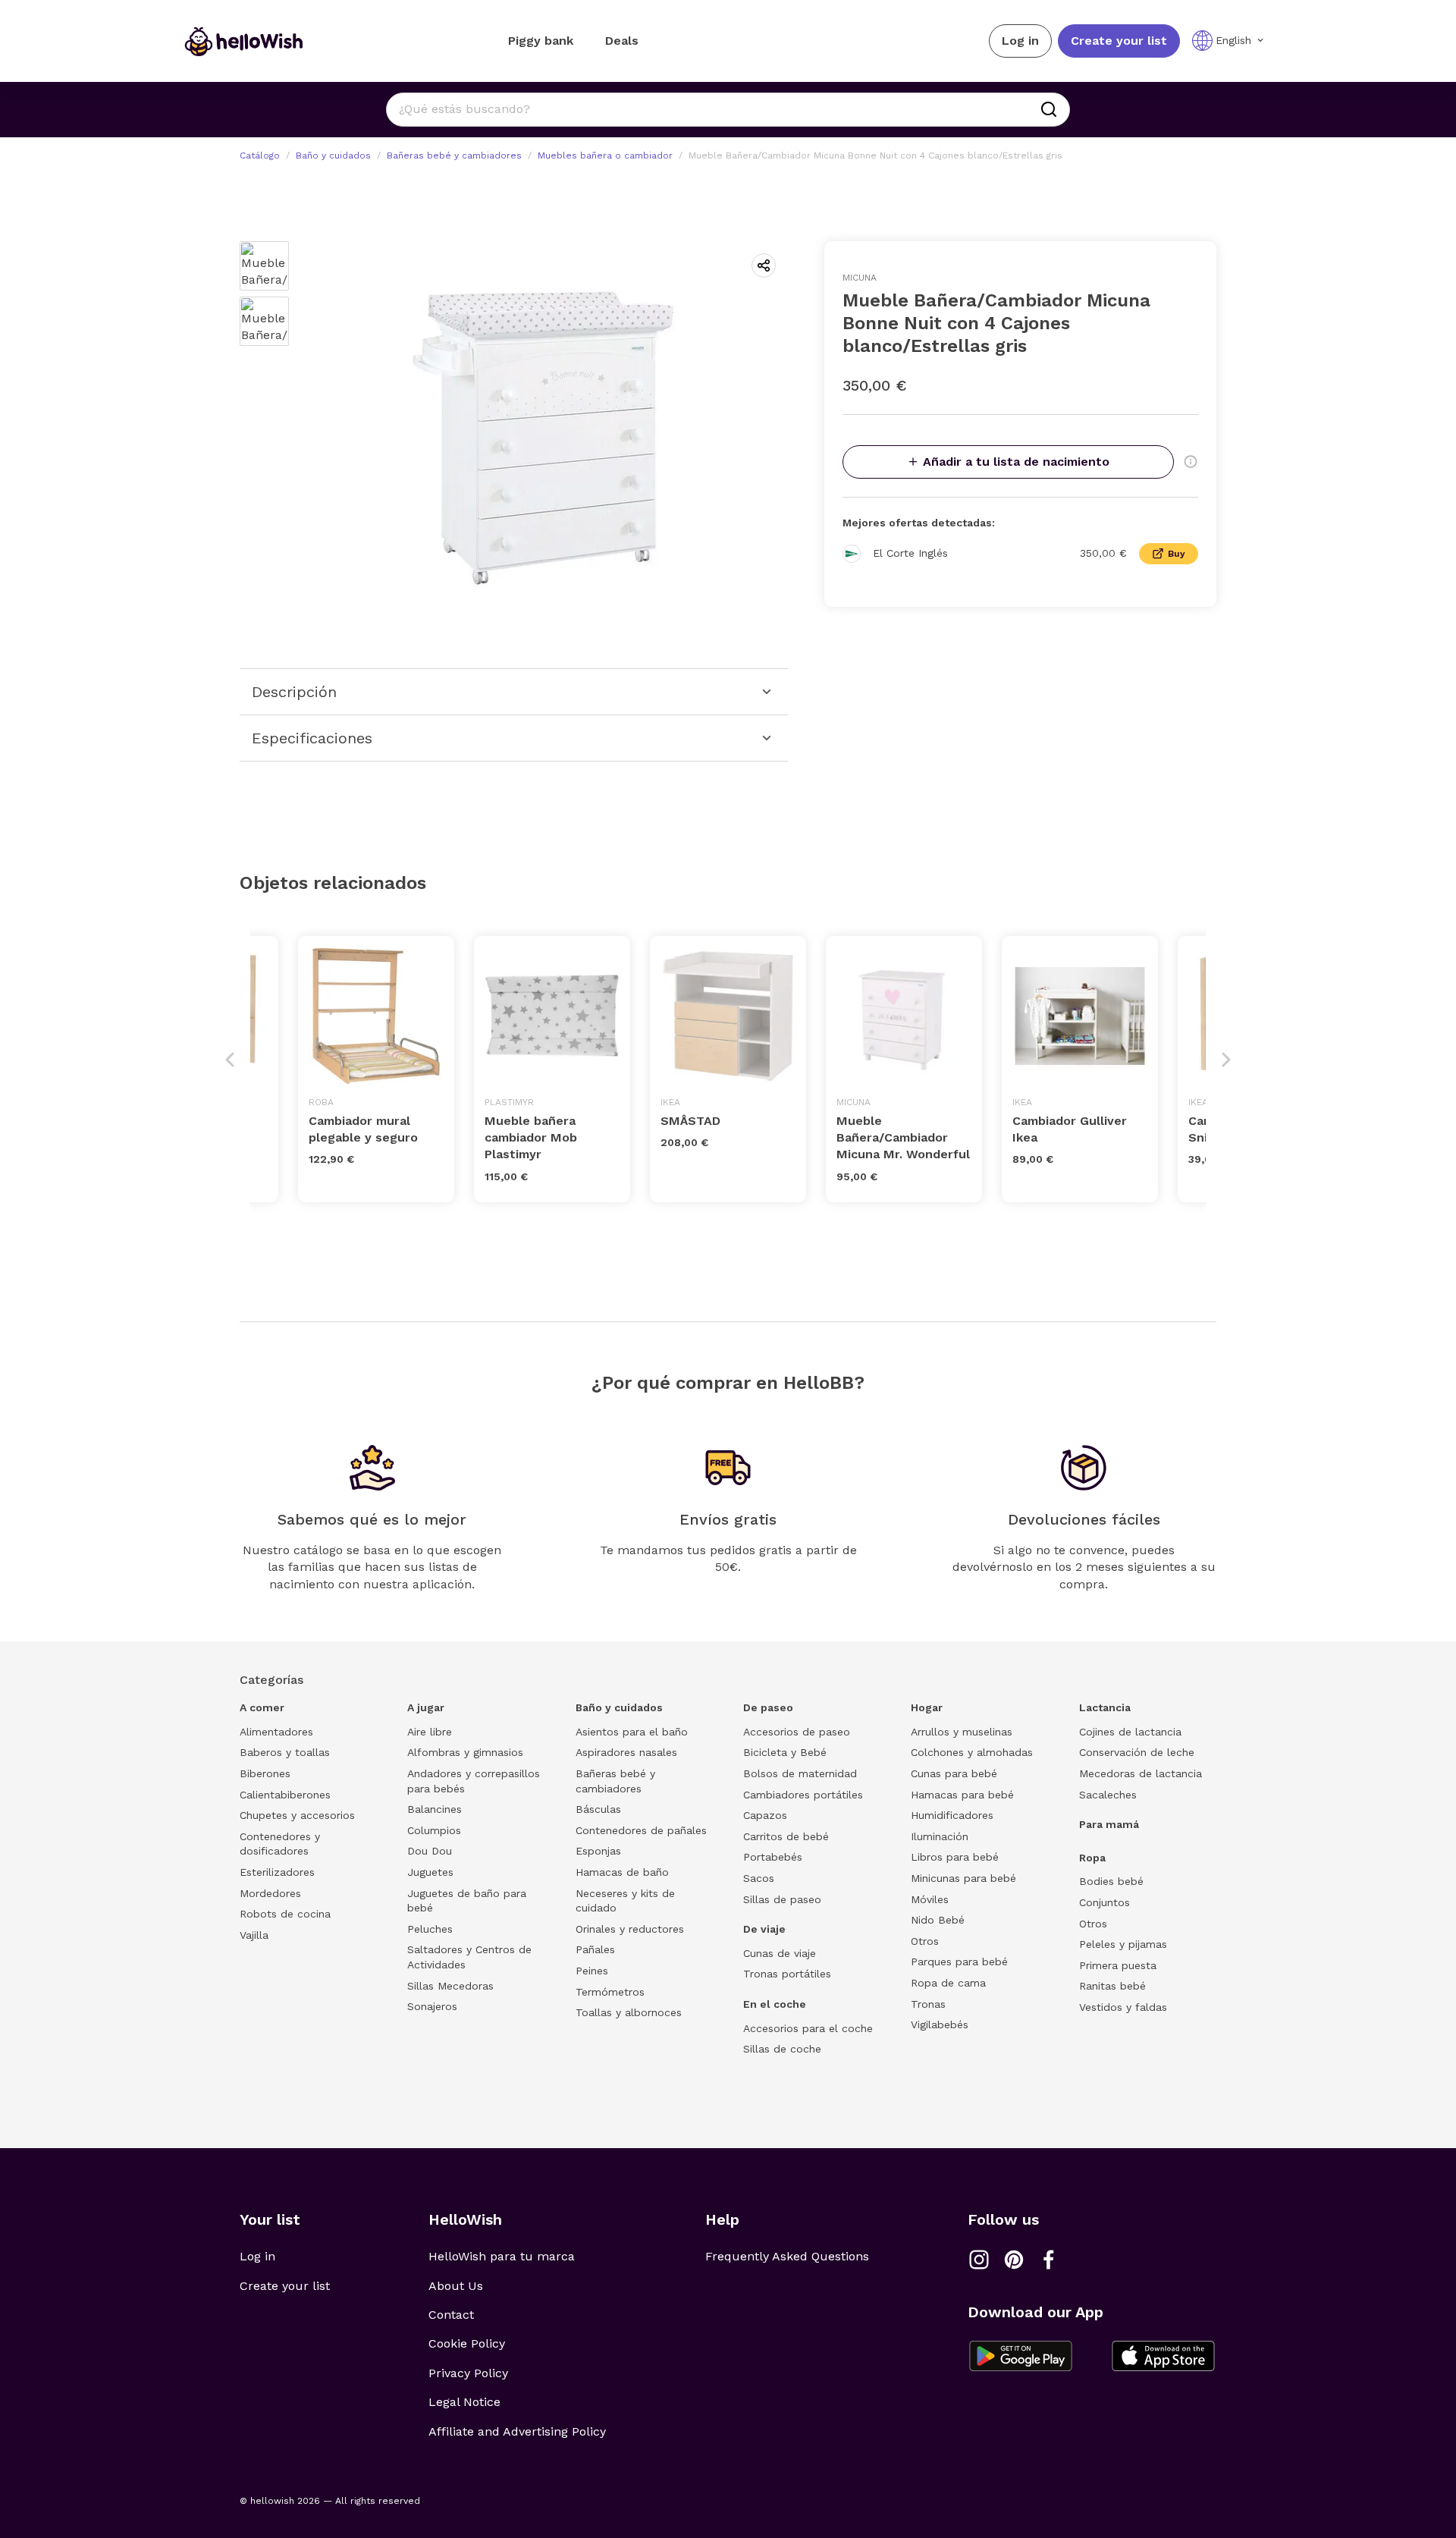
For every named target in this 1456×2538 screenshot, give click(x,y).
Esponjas (598, 1851)
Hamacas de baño (622, 1872)
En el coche (775, 2004)
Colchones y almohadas (972, 1752)
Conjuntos (1105, 1902)
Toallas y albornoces (629, 2012)
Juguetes (430, 1872)
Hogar (927, 1707)
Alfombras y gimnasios (465, 1752)
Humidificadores (952, 1815)
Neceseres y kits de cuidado (625, 1901)
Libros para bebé (955, 1857)
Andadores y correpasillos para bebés (474, 1781)
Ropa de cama (948, 1983)
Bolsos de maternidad (800, 1773)
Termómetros (610, 1992)
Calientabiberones (285, 1795)
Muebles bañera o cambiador (605, 155)
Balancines (435, 1809)
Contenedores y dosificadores (280, 1844)
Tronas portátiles (787, 1974)
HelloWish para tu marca (502, 2256)
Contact (451, 2315)
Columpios (434, 1830)
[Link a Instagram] (979, 2260)
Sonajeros (432, 2006)
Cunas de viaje (780, 1953)
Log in (1020, 41)
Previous (230, 1060)
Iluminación (940, 1836)
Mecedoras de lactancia (1141, 1773)
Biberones (265, 1773)
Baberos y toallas (285, 1752)
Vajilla (254, 1935)
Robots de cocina (285, 1914)
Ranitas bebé (1112, 1986)
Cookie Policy (467, 2343)
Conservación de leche (1137, 1752)
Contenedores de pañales (641, 1830)
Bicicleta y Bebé (785, 1752)
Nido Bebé (938, 1920)
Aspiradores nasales (626, 1752)
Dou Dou (430, 1851)
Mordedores (270, 1893)
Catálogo (260, 155)
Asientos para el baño (632, 1732)
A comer (262, 1707)
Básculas (598, 1809)
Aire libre (430, 1732)
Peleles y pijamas (1123, 1944)
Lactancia (1105, 1707)
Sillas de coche (782, 2049)
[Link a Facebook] (1049, 2260)
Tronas (928, 2004)
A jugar (426, 1707)
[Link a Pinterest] (1014, 2260)
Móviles (930, 1899)
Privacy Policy (468, 2373)
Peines (592, 1971)
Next (1226, 1060)
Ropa (1092, 1858)
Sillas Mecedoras (450, 1986)
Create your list (1119, 41)
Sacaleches (1108, 1795)
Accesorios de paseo (797, 1732)
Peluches (430, 1929)
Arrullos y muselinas (962, 1732)
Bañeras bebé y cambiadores (454, 155)
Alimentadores (276, 1732)
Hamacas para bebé (962, 1795)
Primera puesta (1118, 1965)
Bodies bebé (1111, 1881)
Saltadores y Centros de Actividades (469, 1957)
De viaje (764, 1929)
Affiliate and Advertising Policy (517, 2431)
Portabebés (773, 1857)
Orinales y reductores (630, 1929)
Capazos (765, 1815)
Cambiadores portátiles (803, 1795)
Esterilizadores (277, 1872)
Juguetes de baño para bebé (467, 1901)
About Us (456, 2286)
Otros (925, 1941)
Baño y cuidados (333, 155)
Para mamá (1109, 1824)
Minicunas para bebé (963, 1878)
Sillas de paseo (782, 1899)
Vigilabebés (940, 2024)
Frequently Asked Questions (787, 2256)
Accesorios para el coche (808, 2028)
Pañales (595, 1949)
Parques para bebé (959, 1962)
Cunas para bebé (954, 1773)
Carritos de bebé (786, 1836)
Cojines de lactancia (1130, 1732)
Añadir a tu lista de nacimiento (1016, 462)
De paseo (768, 1707)
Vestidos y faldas (1123, 2007)
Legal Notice (464, 2402)
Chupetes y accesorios (297, 1815)
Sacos (759, 1878)
